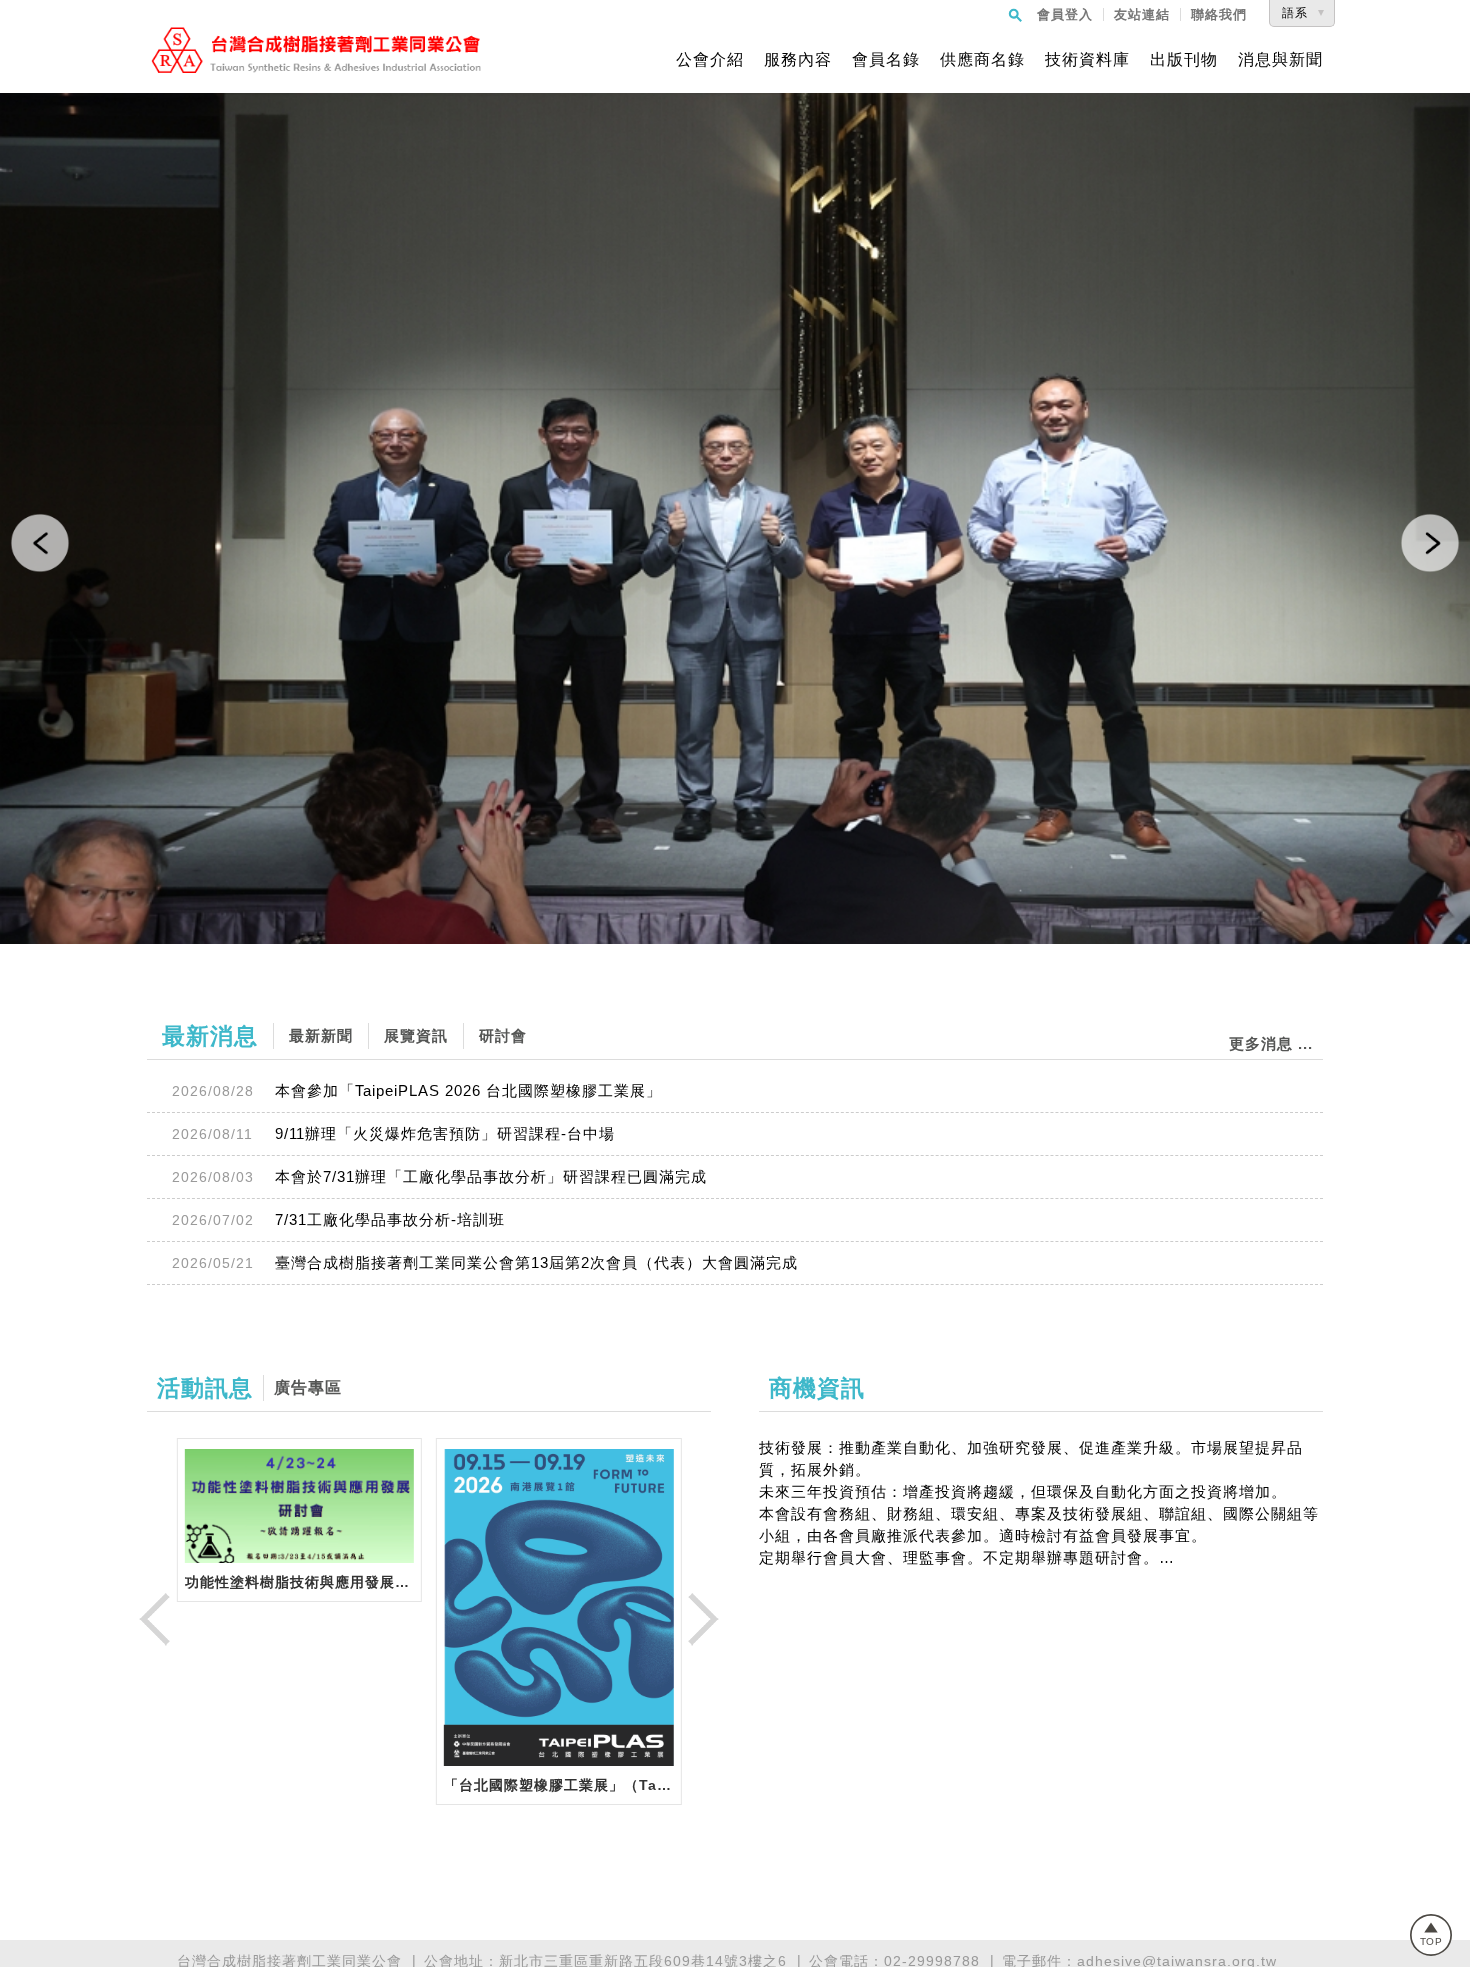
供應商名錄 (982, 60)
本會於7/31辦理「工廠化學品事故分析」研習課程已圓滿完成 (491, 1176)
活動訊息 (205, 1388)
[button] (40, 543)
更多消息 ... (1271, 1043)
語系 (1295, 13)
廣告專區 (308, 1387)
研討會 (503, 1035)
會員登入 (1065, 14)
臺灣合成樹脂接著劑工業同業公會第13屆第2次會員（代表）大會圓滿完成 (536, 1262)
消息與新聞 (1280, 60)
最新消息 (210, 1036)
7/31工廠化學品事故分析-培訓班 (390, 1219)
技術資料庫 (1087, 60)
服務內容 (798, 60)
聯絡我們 (1219, 14)
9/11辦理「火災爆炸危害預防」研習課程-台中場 (445, 1133)
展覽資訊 (416, 1035)
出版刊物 (1184, 60)
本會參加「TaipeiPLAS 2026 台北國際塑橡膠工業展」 (468, 1090)
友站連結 (1142, 14)
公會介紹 (710, 60)
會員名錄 (886, 60)
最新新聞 (321, 1035)
